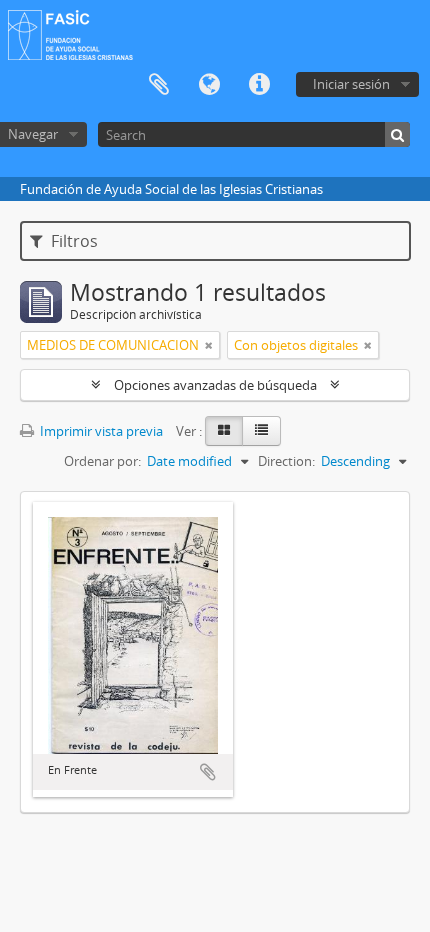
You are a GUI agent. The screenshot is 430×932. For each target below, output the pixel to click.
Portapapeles (159, 85)
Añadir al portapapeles (208, 772)
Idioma (209, 85)
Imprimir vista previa (100, 431)
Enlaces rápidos (259, 85)
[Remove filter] (209, 345)
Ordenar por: (102, 461)
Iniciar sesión (351, 84)
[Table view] (261, 431)
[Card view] (224, 431)
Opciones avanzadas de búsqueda (215, 385)
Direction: (286, 461)
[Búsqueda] (397, 134)
